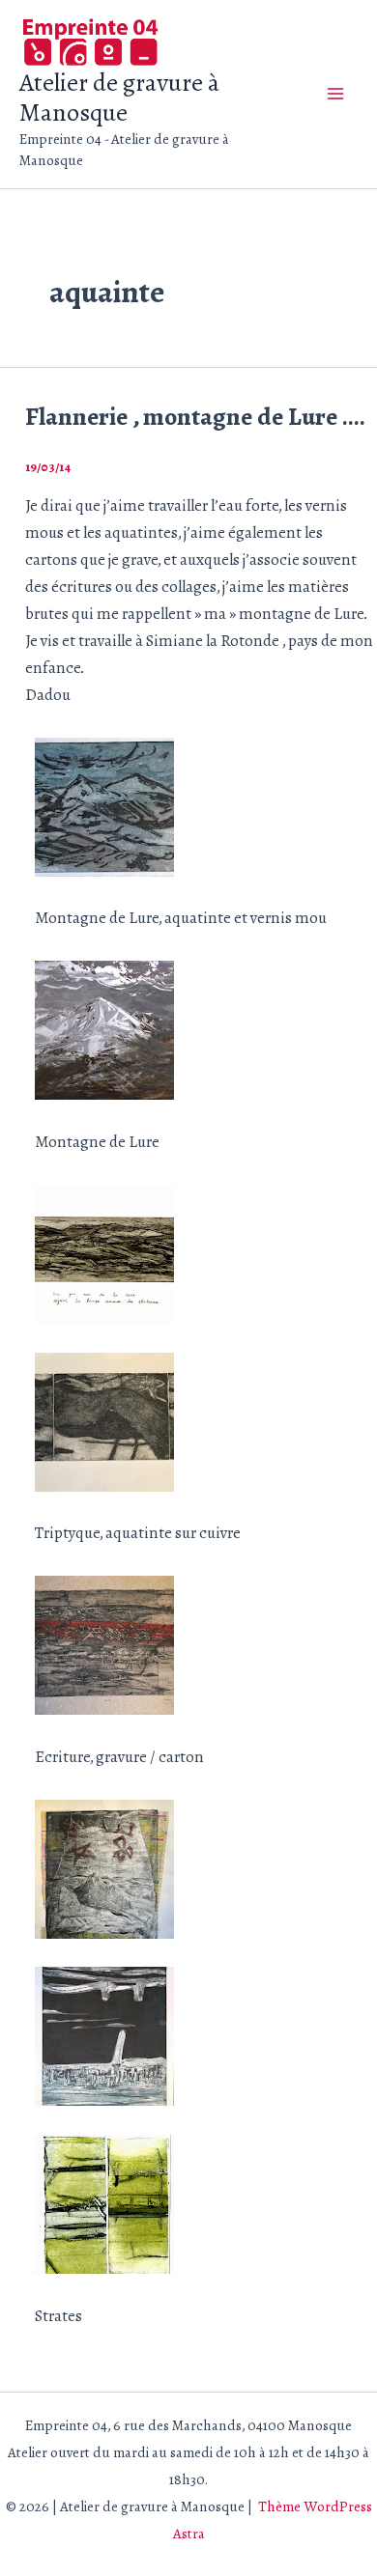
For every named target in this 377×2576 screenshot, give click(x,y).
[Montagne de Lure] (104, 1029)
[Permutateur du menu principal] (336, 95)
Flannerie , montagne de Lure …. (195, 417)
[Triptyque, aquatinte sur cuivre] (104, 1420)
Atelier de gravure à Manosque (119, 98)
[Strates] (104, 2203)
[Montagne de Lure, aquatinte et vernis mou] (104, 806)
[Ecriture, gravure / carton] (104, 1644)
